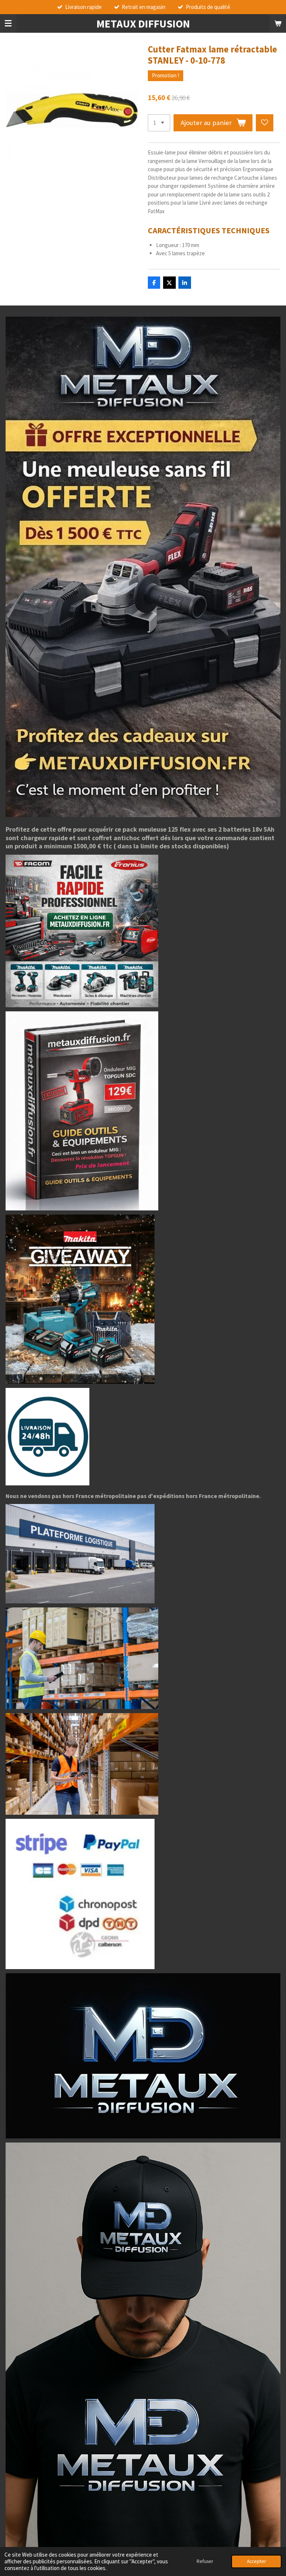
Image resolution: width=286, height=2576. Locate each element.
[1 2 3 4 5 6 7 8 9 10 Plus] (159, 123)
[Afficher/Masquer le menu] (8, 23)
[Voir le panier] (278, 23)
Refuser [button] (205, 2561)
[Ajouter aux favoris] (265, 123)
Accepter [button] (256, 2561)
